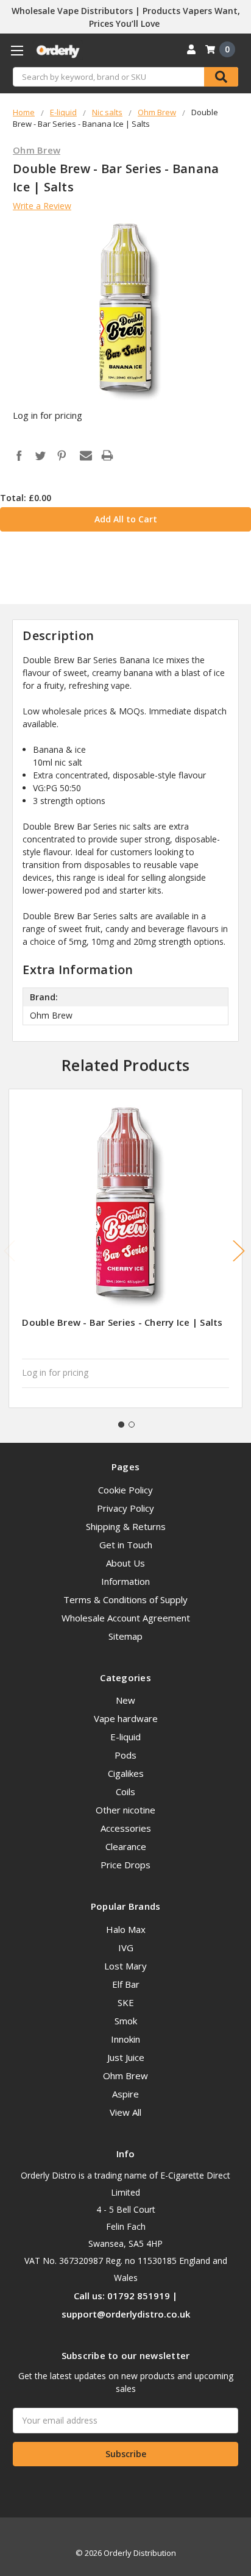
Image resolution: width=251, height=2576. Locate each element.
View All (125, 2112)
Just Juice (126, 2057)
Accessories (126, 1828)
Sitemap (125, 1636)
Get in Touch (126, 1545)
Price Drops (125, 1865)
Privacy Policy (125, 1508)
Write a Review (42, 206)
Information (125, 1581)
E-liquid (125, 1737)
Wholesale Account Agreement (126, 1618)
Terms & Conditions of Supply (125, 1599)
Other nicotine (125, 1810)
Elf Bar (126, 1984)
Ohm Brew (125, 2076)
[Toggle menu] (17, 50)
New (125, 1700)
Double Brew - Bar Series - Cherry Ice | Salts (122, 1322)
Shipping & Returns (126, 1526)
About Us (125, 1563)
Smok (126, 2021)
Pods (125, 1755)
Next (239, 1251)
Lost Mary (125, 1966)
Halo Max (126, 1929)
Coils (125, 1791)
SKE (126, 2002)
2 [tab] (132, 1425)
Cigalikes (126, 1773)
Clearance (126, 1846)
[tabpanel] (126, 1248)
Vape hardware (126, 1718)
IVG (126, 1948)
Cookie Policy (125, 1490)
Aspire (125, 2094)
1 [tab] (121, 1425)
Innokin (125, 2039)
